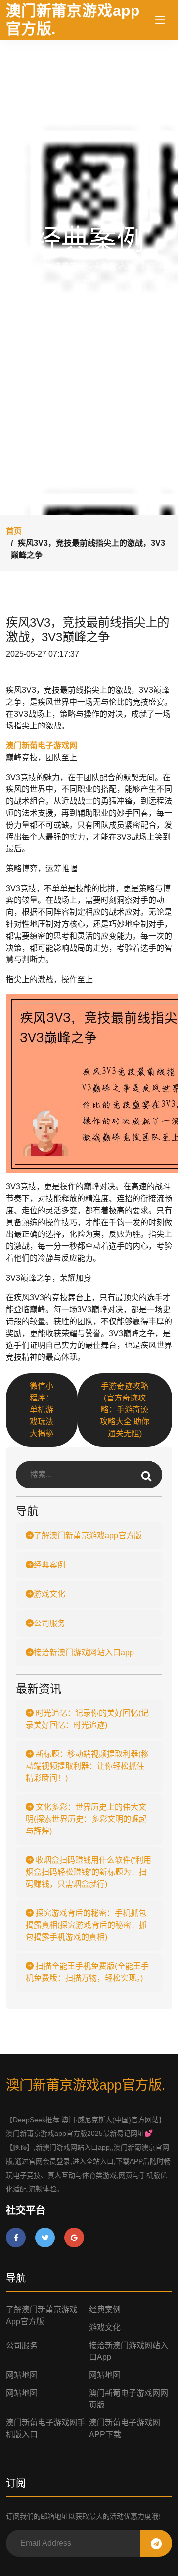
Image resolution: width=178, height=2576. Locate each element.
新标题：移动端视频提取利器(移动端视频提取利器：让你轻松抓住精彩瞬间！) (87, 1766)
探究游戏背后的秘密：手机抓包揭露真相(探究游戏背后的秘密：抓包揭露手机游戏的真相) (86, 1925)
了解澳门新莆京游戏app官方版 (88, 1536)
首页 (14, 531)
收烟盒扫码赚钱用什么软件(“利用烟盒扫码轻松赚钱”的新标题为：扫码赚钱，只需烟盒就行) (89, 1872)
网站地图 (22, 2375)
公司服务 (49, 1623)
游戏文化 (49, 1594)
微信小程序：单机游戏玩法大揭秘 (42, 1410)
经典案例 (49, 1565)
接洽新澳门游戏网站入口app (84, 1652)
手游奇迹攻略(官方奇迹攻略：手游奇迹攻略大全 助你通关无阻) (125, 1410)
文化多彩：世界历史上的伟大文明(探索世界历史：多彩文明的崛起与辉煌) (86, 1819)
